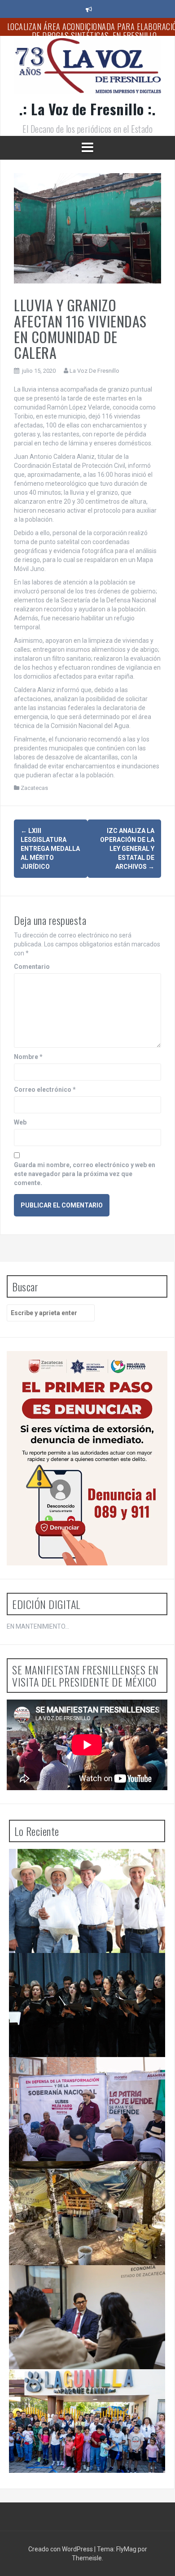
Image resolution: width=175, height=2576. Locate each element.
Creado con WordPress (61, 2549)
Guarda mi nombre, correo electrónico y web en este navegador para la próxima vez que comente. (85, 1174)
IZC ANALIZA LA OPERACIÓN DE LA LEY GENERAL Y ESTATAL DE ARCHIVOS (127, 849)
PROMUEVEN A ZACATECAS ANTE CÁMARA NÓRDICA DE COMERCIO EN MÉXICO (79, 2283)
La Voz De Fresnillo (94, 371)
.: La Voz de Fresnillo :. (88, 109)
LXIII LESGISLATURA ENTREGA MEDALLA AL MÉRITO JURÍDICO (50, 849)
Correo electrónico (45, 1090)
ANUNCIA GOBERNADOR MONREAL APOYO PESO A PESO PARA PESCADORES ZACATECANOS (88, 1867)
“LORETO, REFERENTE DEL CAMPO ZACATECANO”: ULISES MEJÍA (89, 2075)
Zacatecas (34, 788)
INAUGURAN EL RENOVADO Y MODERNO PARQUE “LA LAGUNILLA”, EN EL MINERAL (89, 2387)
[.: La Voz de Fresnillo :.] (87, 69)
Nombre (28, 1057)
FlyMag (126, 2549)
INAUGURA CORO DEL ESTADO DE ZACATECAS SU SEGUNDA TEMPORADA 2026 (85, 1971)
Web (20, 1122)
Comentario (32, 967)
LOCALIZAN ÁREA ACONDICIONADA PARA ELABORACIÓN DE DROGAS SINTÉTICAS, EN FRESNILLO (81, 2183)
